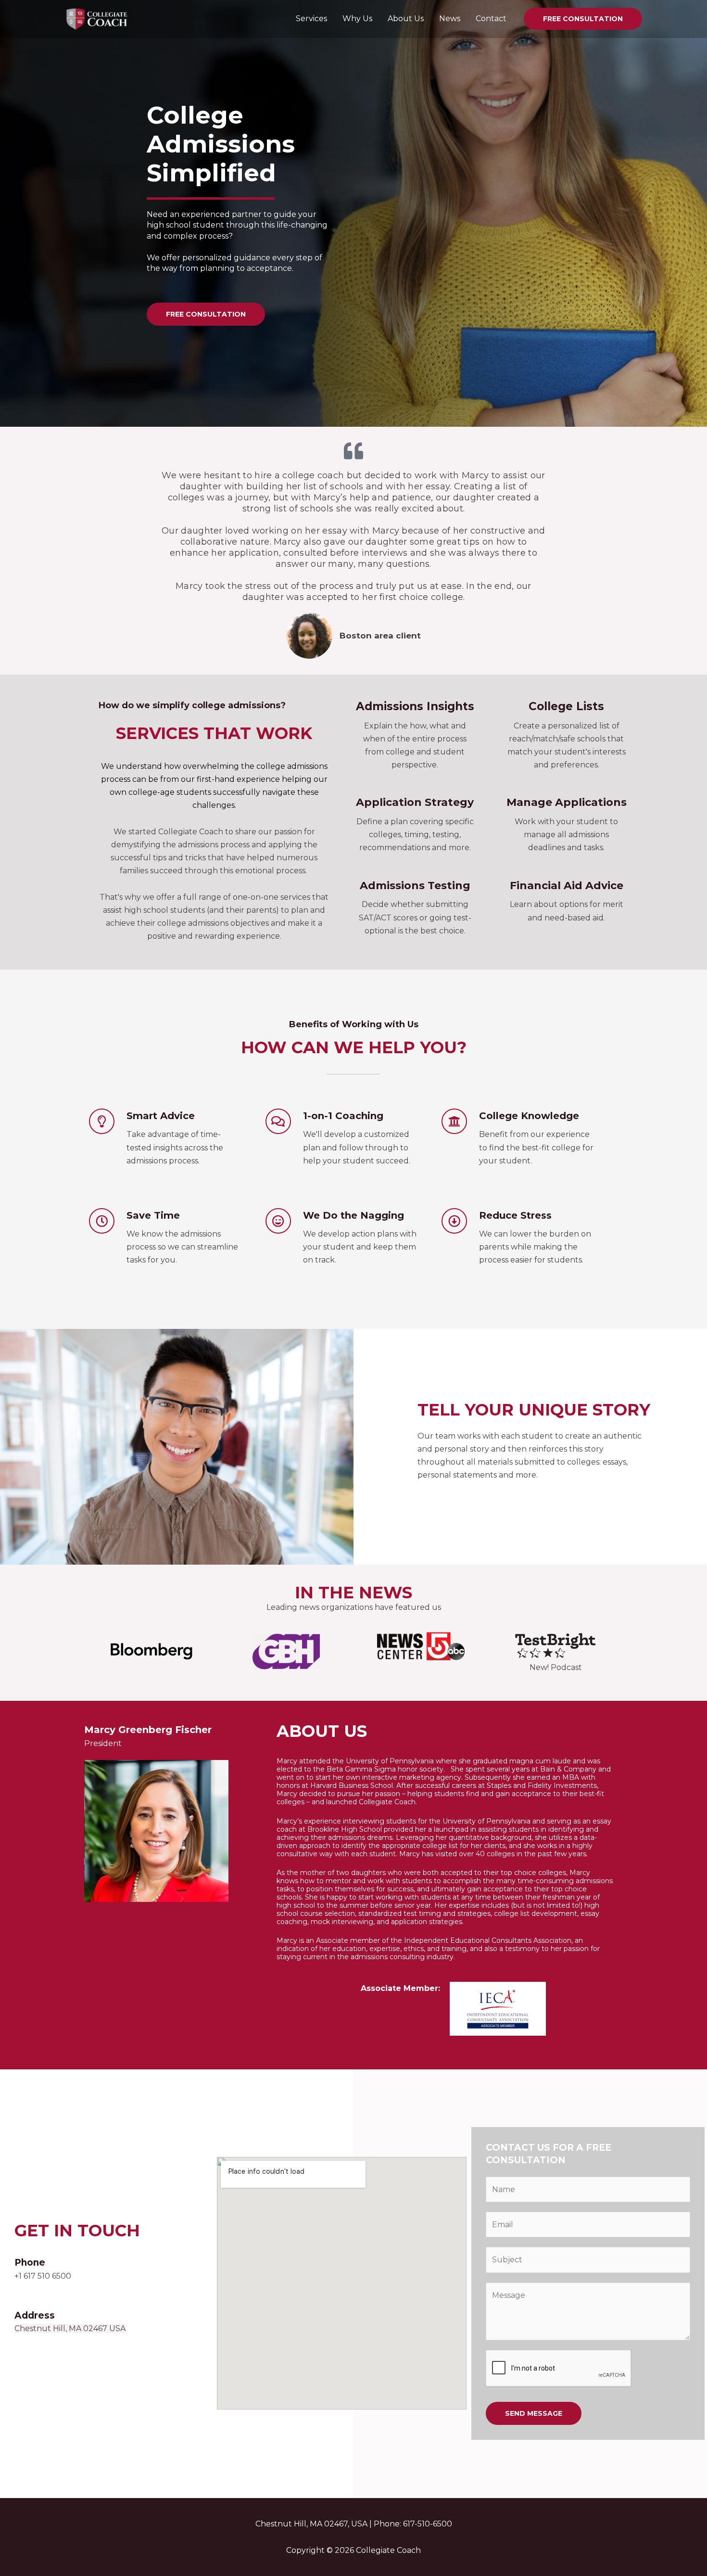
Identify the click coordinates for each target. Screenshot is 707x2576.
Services (311, 19)
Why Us (357, 19)
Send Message (534, 2413)
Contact (491, 19)
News (450, 19)
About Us (406, 19)
